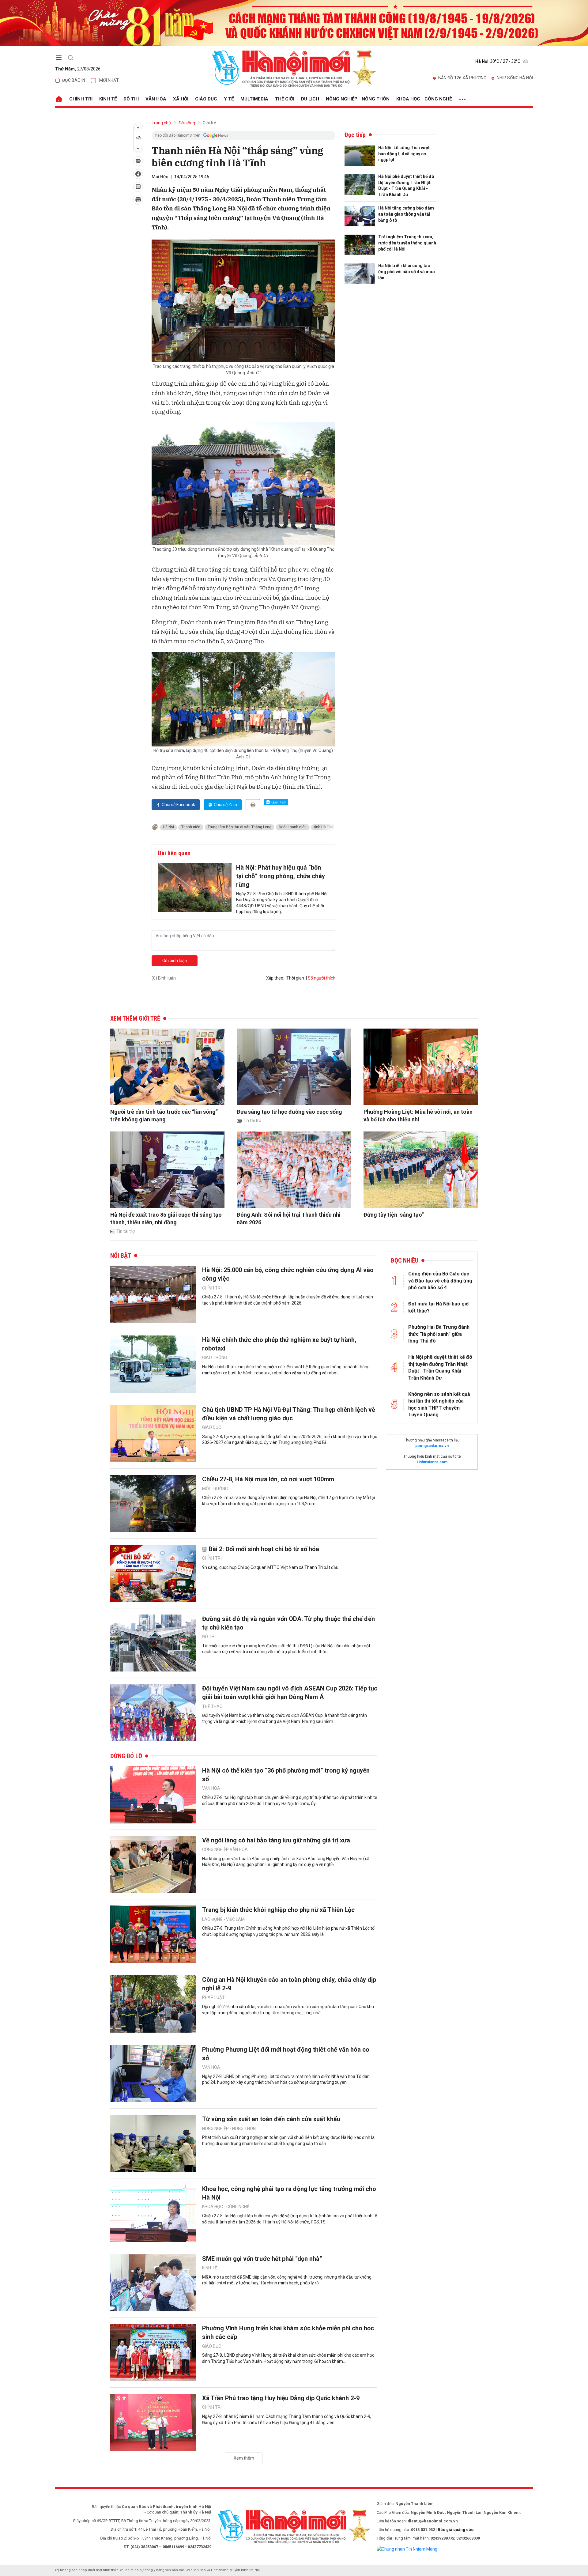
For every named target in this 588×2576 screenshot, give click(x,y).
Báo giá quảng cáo (456, 2530)
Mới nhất (109, 80)
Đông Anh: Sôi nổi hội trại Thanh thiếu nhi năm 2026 (289, 1218)
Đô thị (131, 99)
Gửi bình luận (175, 961)
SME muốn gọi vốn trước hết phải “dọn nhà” (262, 2259)
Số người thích (322, 978)
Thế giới (285, 99)
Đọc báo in (74, 80)
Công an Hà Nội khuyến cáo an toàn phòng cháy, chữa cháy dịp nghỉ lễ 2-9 (289, 1984)
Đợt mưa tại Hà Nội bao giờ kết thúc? (438, 1307)
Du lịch (310, 99)
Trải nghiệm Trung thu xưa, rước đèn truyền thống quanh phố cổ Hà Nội (407, 243)
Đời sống (187, 123)
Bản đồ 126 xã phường (462, 78)
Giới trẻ (209, 123)
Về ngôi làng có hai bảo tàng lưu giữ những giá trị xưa (276, 1840)
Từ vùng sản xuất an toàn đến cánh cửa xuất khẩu (271, 2119)
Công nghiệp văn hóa (225, 1849)
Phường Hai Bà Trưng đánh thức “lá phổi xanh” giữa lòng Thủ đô (439, 1334)
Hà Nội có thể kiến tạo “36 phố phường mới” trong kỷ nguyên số (286, 1775)
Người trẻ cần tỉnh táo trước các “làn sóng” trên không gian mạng (164, 1116)
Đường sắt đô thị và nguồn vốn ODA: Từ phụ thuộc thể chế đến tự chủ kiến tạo (288, 1623)
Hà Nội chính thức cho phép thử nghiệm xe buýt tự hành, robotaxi (279, 1344)
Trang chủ (161, 123)
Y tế (229, 99)
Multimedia (254, 99)
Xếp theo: (275, 978)
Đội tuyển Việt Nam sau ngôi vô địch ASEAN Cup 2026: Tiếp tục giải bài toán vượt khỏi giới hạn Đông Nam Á (290, 1693)
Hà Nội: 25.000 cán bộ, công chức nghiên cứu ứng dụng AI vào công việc (288, 1274)
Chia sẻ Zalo (225, 805)
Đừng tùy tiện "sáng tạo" (394, 1215)
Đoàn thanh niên (293, 827)
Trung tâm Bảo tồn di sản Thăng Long (239, 827)
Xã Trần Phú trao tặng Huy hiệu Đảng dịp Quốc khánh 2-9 (281, 2398)
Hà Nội (168, 827)
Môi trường (215, 1489)
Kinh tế (108, 99)
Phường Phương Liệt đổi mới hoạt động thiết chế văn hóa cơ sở (286, 2054)
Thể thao (212, 1706)
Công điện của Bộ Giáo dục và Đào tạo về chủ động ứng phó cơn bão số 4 (440, 1281)
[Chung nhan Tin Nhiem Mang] (407, 2549)
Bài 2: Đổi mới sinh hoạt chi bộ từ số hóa (264, 1549)
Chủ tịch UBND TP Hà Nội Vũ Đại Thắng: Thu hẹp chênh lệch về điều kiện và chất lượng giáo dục (289, 1414)
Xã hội (181, 99)
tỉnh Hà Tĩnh (324, 827)
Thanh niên (191, 827)
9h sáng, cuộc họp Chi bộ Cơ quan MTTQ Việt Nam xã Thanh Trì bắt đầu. (271, 1567)
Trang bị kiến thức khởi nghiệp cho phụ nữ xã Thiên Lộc (278, 1910)
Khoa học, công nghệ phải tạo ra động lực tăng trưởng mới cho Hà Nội (289, 2193)
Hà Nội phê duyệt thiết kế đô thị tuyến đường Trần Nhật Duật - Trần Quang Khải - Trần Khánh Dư (406, 185)
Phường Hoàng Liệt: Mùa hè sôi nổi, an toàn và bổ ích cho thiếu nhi (418, 1116)
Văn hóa (156, 99)
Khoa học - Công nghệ (424, 99)
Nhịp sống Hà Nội (515, 78)
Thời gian (295, 978)
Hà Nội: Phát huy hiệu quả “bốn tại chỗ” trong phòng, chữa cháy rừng (281, 876)
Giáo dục (206, 99)
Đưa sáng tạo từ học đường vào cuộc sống (289, 1112)
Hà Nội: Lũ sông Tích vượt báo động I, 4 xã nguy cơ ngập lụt (404, 154)
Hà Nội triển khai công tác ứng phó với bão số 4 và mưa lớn (407, 272)
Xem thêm (244, 2458)
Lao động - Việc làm (223, 1919)
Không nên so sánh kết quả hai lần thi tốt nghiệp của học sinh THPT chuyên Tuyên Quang (439, 1404)
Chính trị (81, 99)
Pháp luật (213, 1997)
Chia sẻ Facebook (178, 805)
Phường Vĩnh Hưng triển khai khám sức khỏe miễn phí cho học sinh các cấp (288, 2332)
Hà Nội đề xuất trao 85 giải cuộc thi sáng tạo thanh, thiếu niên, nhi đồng (166, 1218)
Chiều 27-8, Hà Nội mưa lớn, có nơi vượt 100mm (268, 1479)
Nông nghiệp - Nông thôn (358, 99)
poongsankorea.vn (432, 1446)
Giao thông (215, 1358)
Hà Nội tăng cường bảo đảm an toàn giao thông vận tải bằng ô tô (406, 214)
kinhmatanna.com (432, 1462)
